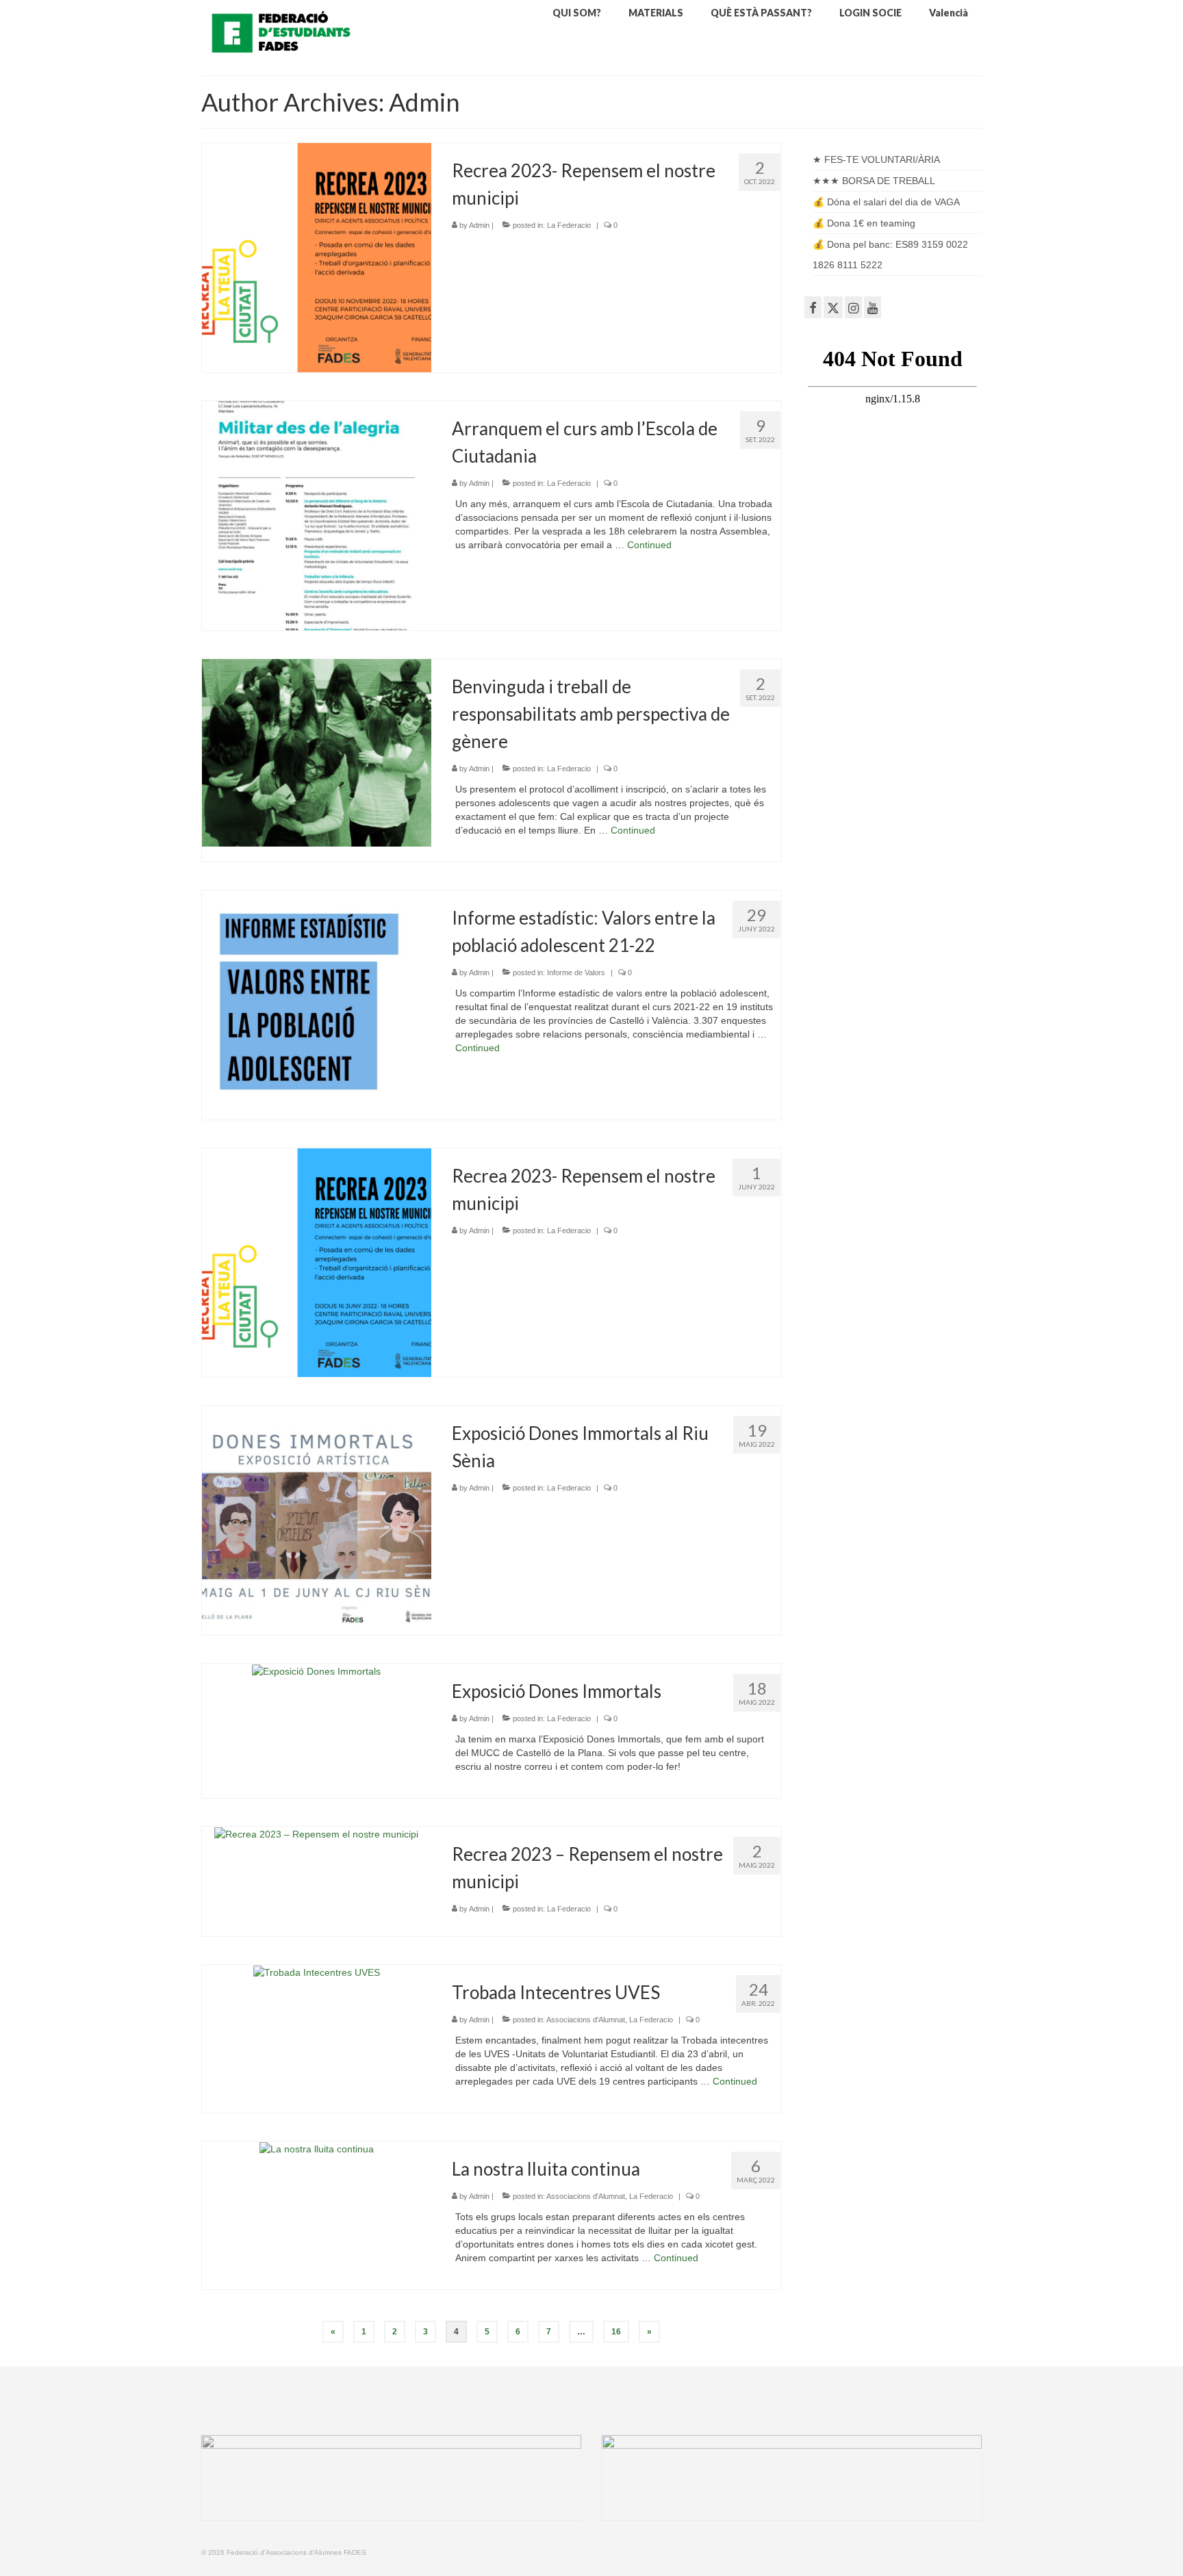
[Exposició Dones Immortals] (316, 1671)
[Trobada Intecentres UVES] (317, 1972)
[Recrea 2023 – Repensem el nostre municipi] (316, 1833)
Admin (479, 225)
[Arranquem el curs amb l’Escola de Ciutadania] (317, 515)
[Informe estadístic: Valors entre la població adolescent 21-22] (317, 1004)
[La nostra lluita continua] (317, 2148)
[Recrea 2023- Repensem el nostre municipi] (317, 257)
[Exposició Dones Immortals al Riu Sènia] (317, 1520)
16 (616, 2332)
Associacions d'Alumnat (586, 2020)
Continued (649, 545)
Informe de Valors (576, 973)
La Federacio (569, 225)
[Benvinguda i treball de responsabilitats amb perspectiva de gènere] (317, 751)
